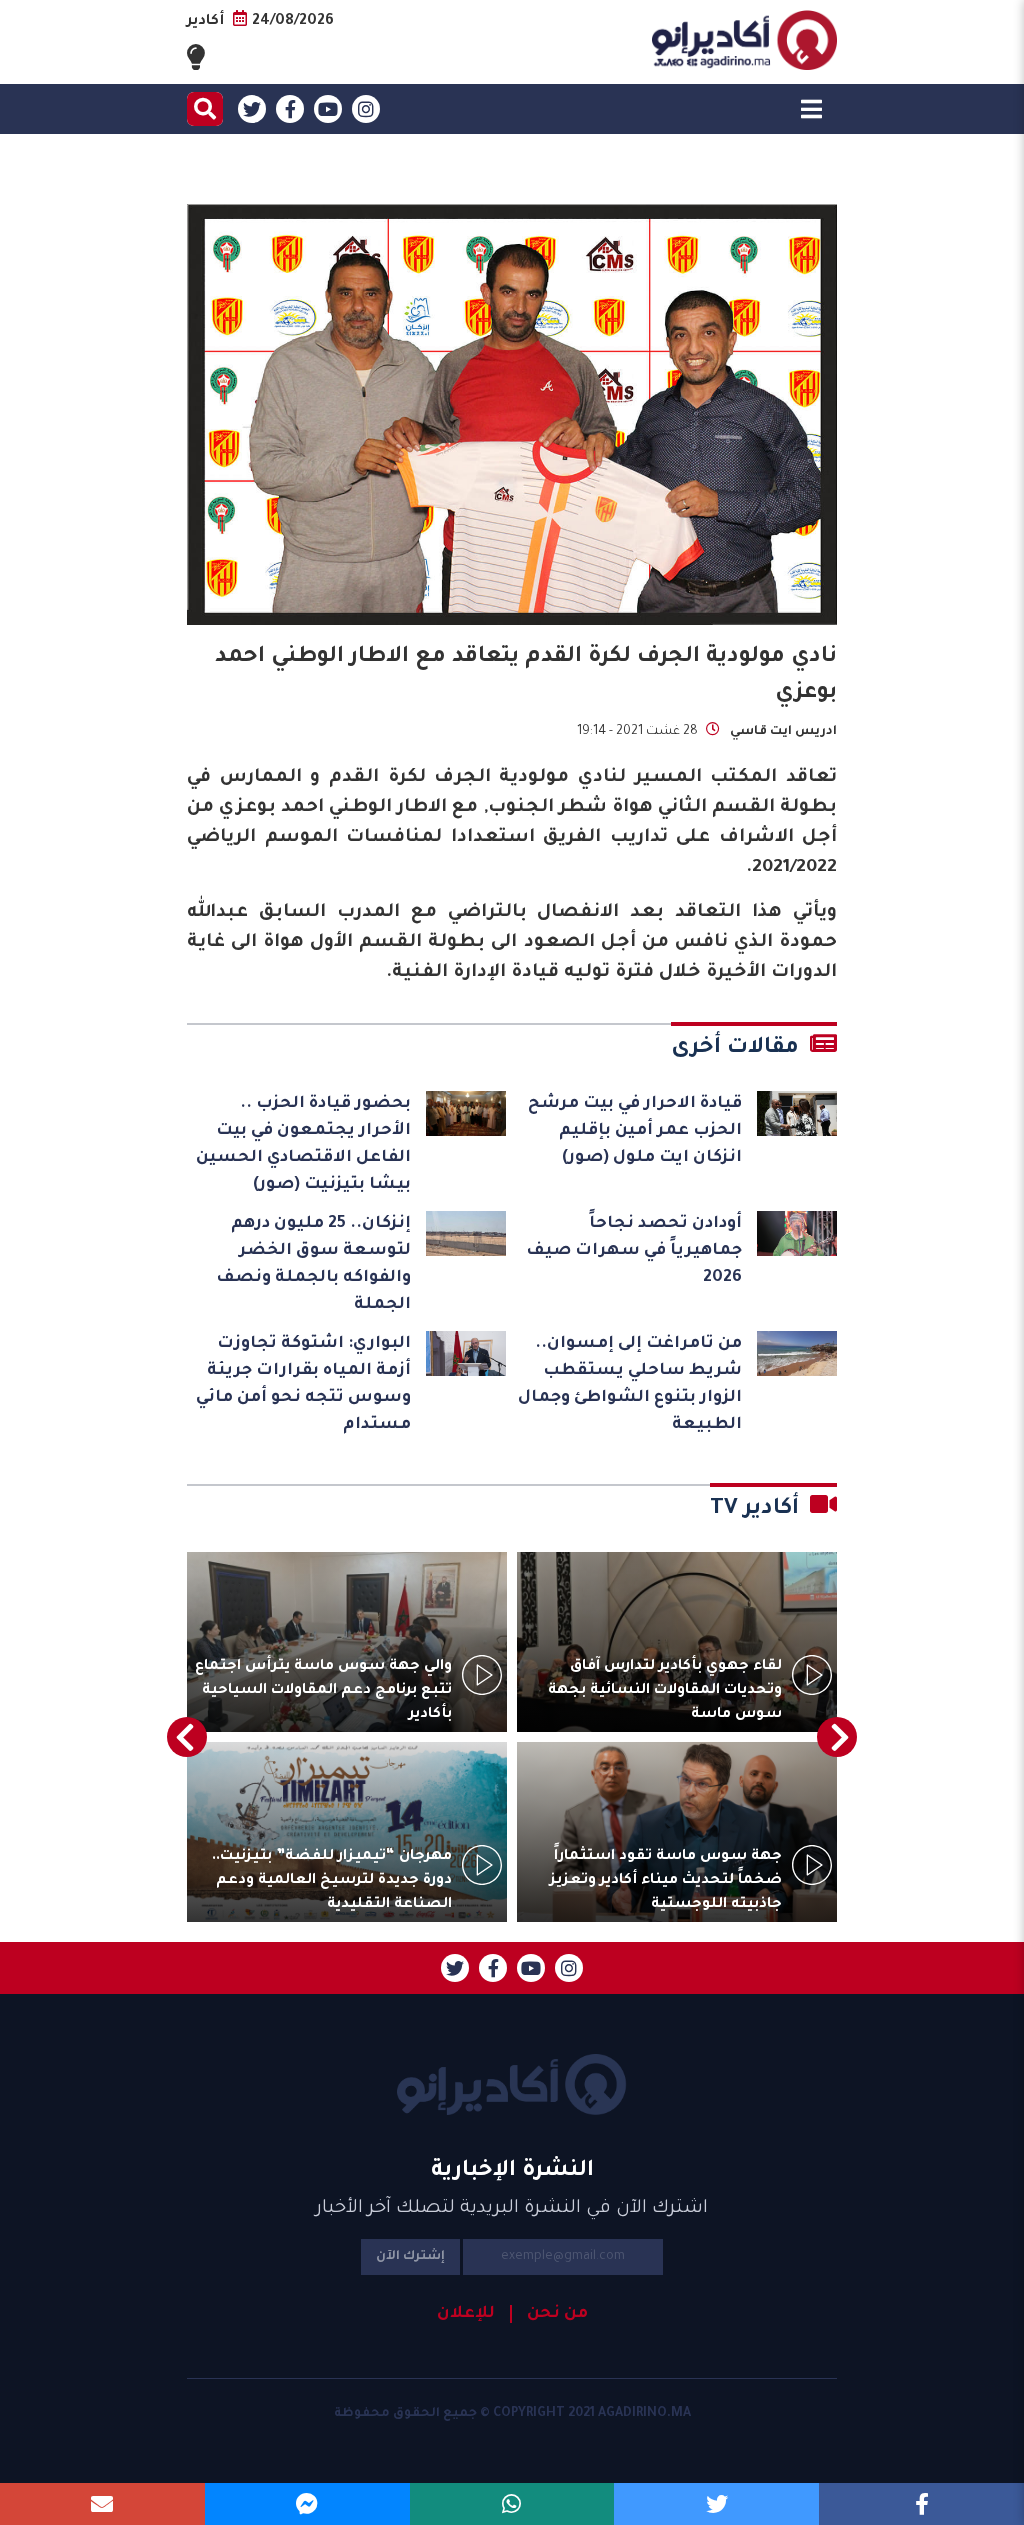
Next (187, 1737)
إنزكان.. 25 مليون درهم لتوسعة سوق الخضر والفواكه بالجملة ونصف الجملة (313, 1264)
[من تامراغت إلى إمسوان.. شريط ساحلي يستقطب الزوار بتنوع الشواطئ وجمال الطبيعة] (797, 1353)
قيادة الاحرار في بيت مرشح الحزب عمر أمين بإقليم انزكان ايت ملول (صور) (635, 1131)
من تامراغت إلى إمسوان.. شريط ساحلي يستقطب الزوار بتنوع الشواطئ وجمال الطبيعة (630, 1384)
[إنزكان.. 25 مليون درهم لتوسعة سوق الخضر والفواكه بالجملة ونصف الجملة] (466, 1233)
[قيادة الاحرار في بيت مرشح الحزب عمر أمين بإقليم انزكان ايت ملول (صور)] (797, 1113)
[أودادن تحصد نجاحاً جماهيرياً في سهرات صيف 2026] (797, 1233)
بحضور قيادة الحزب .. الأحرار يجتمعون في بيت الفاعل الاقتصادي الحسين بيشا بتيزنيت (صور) (303, 1144)
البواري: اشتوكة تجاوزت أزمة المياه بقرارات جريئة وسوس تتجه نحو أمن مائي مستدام (303, 1384)
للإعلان (466, 2314)
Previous (837, 1737)
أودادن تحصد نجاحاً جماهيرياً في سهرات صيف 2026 (634, 1251)
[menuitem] (549, 2314)
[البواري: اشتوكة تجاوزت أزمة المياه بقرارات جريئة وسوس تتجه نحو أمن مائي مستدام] (466, 1353)
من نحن (557, 2314)
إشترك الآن (410, 2257)
